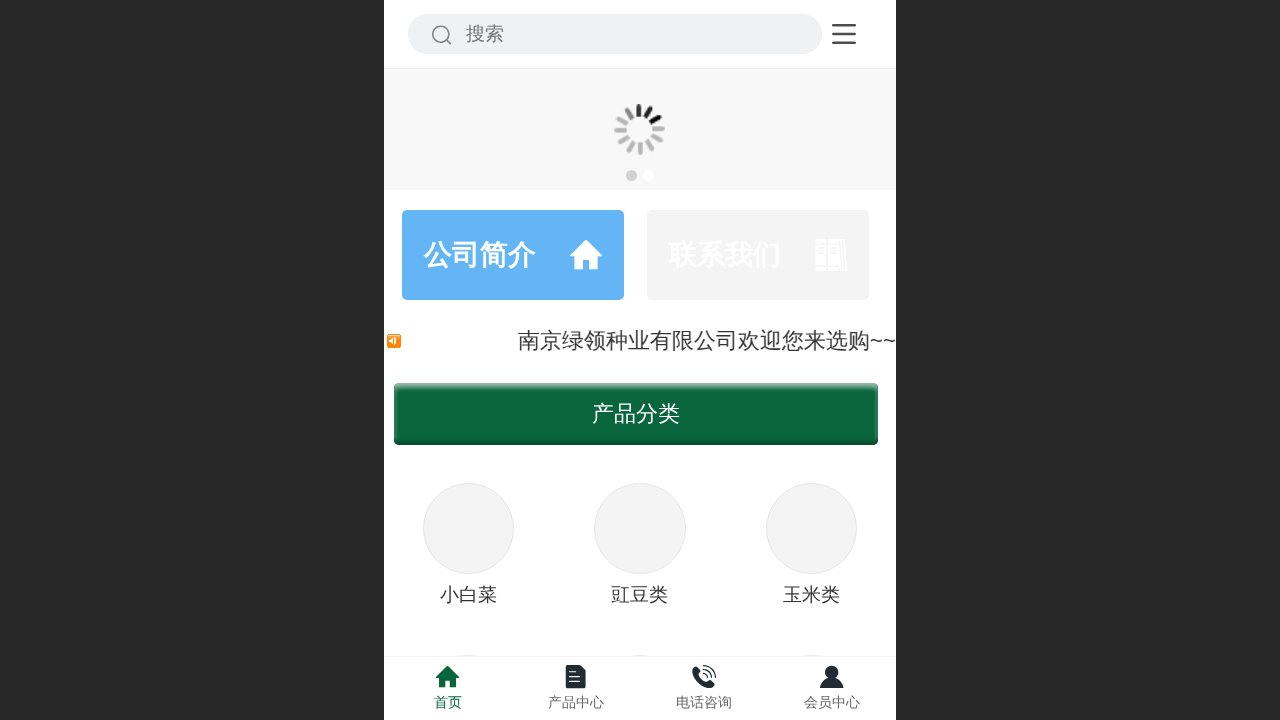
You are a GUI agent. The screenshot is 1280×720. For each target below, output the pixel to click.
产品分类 (636, 413)
